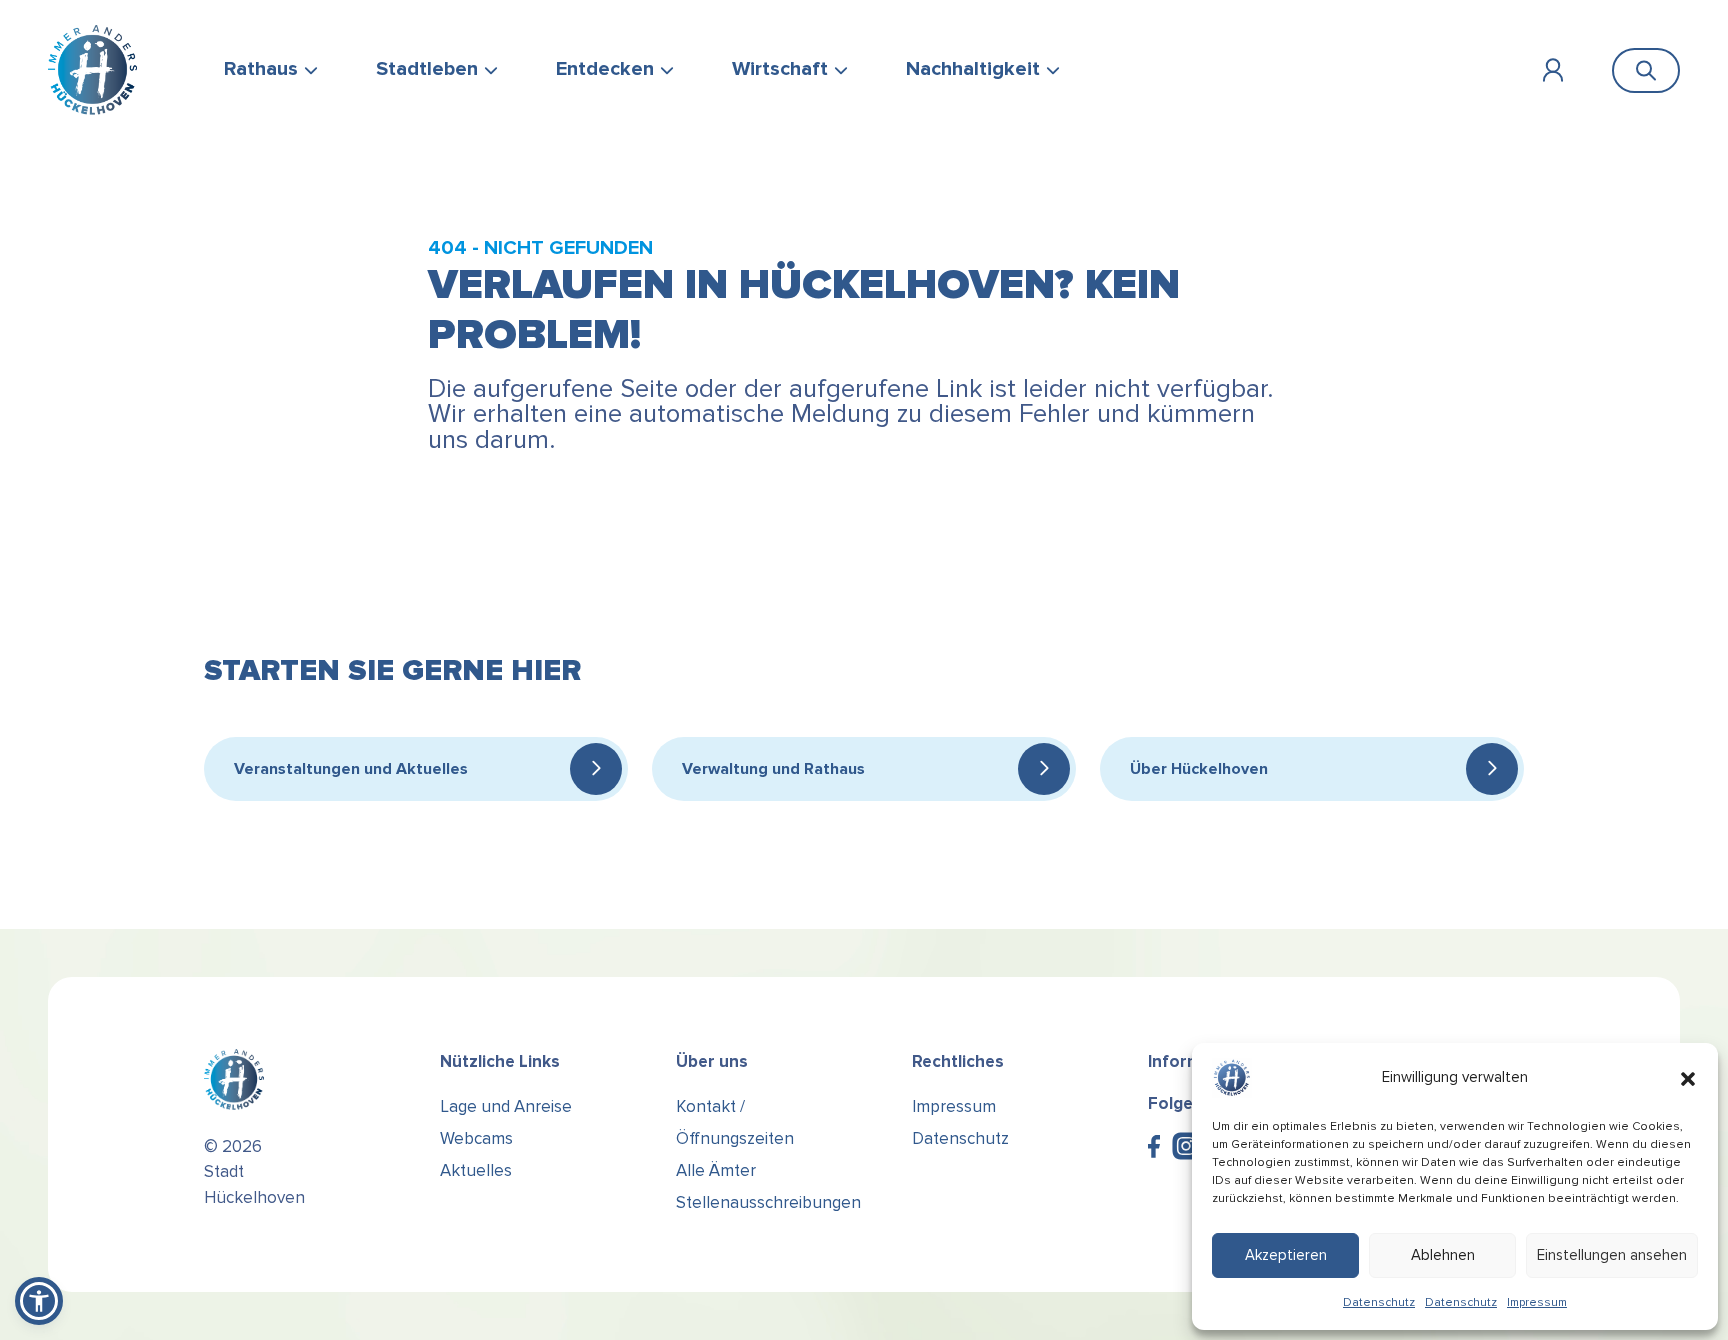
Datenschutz (1379, 1302)
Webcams (476, 1138)
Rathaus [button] (261, 69)
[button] (1688, 1078)
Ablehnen (1443, 1255)
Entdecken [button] (605, 69)
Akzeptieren (1286, 1255)
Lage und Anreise (506, 1106)
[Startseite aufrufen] (92, 70)
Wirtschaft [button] (780, 69)
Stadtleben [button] (427, 69)
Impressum (1537, 1302)
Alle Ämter (716, 1170)
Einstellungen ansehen (1612, 1255)
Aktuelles (476, 1170)
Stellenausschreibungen (768, 1202)
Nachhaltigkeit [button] (973, 69)
